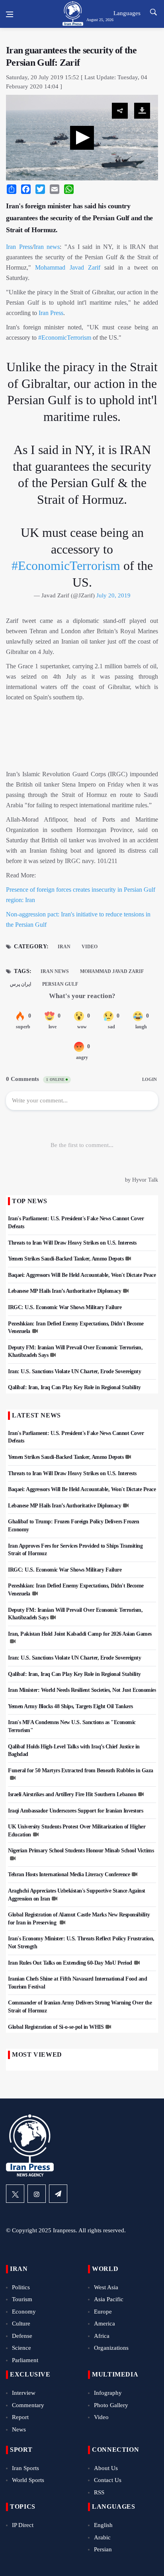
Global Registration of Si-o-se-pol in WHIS (56, 2027)
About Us (106, 2468)
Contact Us (108, 2480)
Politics (21, 2287)
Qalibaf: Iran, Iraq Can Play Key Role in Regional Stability (74, 1387)
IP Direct (23, 2525)
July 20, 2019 (113, 595)
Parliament (25, 2360)
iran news (55, 971)
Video (90, 947)
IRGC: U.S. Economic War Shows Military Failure (65, 1307)
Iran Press (19, 247)
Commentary (28, 2405)
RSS (99, 2492)
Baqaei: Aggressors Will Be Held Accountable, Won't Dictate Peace (82, 1275)
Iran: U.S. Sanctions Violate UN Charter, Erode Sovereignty (74, 1371)
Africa (102, 2336)
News (19, 2429)
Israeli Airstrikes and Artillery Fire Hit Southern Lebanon (72, 1794)
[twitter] (15, 2194)
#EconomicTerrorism (65, 338)
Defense (22, 2336)
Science (21, 2348)
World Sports (28, 2480)
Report (20, 2417)
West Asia (106, 2287)
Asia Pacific (109, 2299)
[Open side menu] (10, 14)
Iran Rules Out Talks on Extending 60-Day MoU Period (70, 1963)
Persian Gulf (60, 984)
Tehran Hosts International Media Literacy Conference (69, 1874)
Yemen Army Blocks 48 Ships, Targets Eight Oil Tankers (70, 1706)
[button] (82, 138)
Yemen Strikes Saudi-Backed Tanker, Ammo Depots (66, 1259)
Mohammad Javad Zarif (68, 267)
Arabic (102, 2537)
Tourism (22, 2299)
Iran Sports (25, 2468)
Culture (21, 2323)
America (104, 2323)
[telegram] (58, 2194)
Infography (108, 2393)
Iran (64, 947)
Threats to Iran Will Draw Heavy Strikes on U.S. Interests (72, 1243)
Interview (24, 2393)
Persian (103, 2549)
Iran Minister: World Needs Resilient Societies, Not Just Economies (82, 1690)
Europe (103, 2312)
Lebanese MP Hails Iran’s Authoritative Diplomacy (64, 1291)
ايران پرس (20, 984)
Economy (24, 2312)
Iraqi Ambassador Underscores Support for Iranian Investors (75, 1811)
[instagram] (37, 2194)
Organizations (111, 2348)
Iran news (47, 247)
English (103, 2525)
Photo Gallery (111, 2405)
